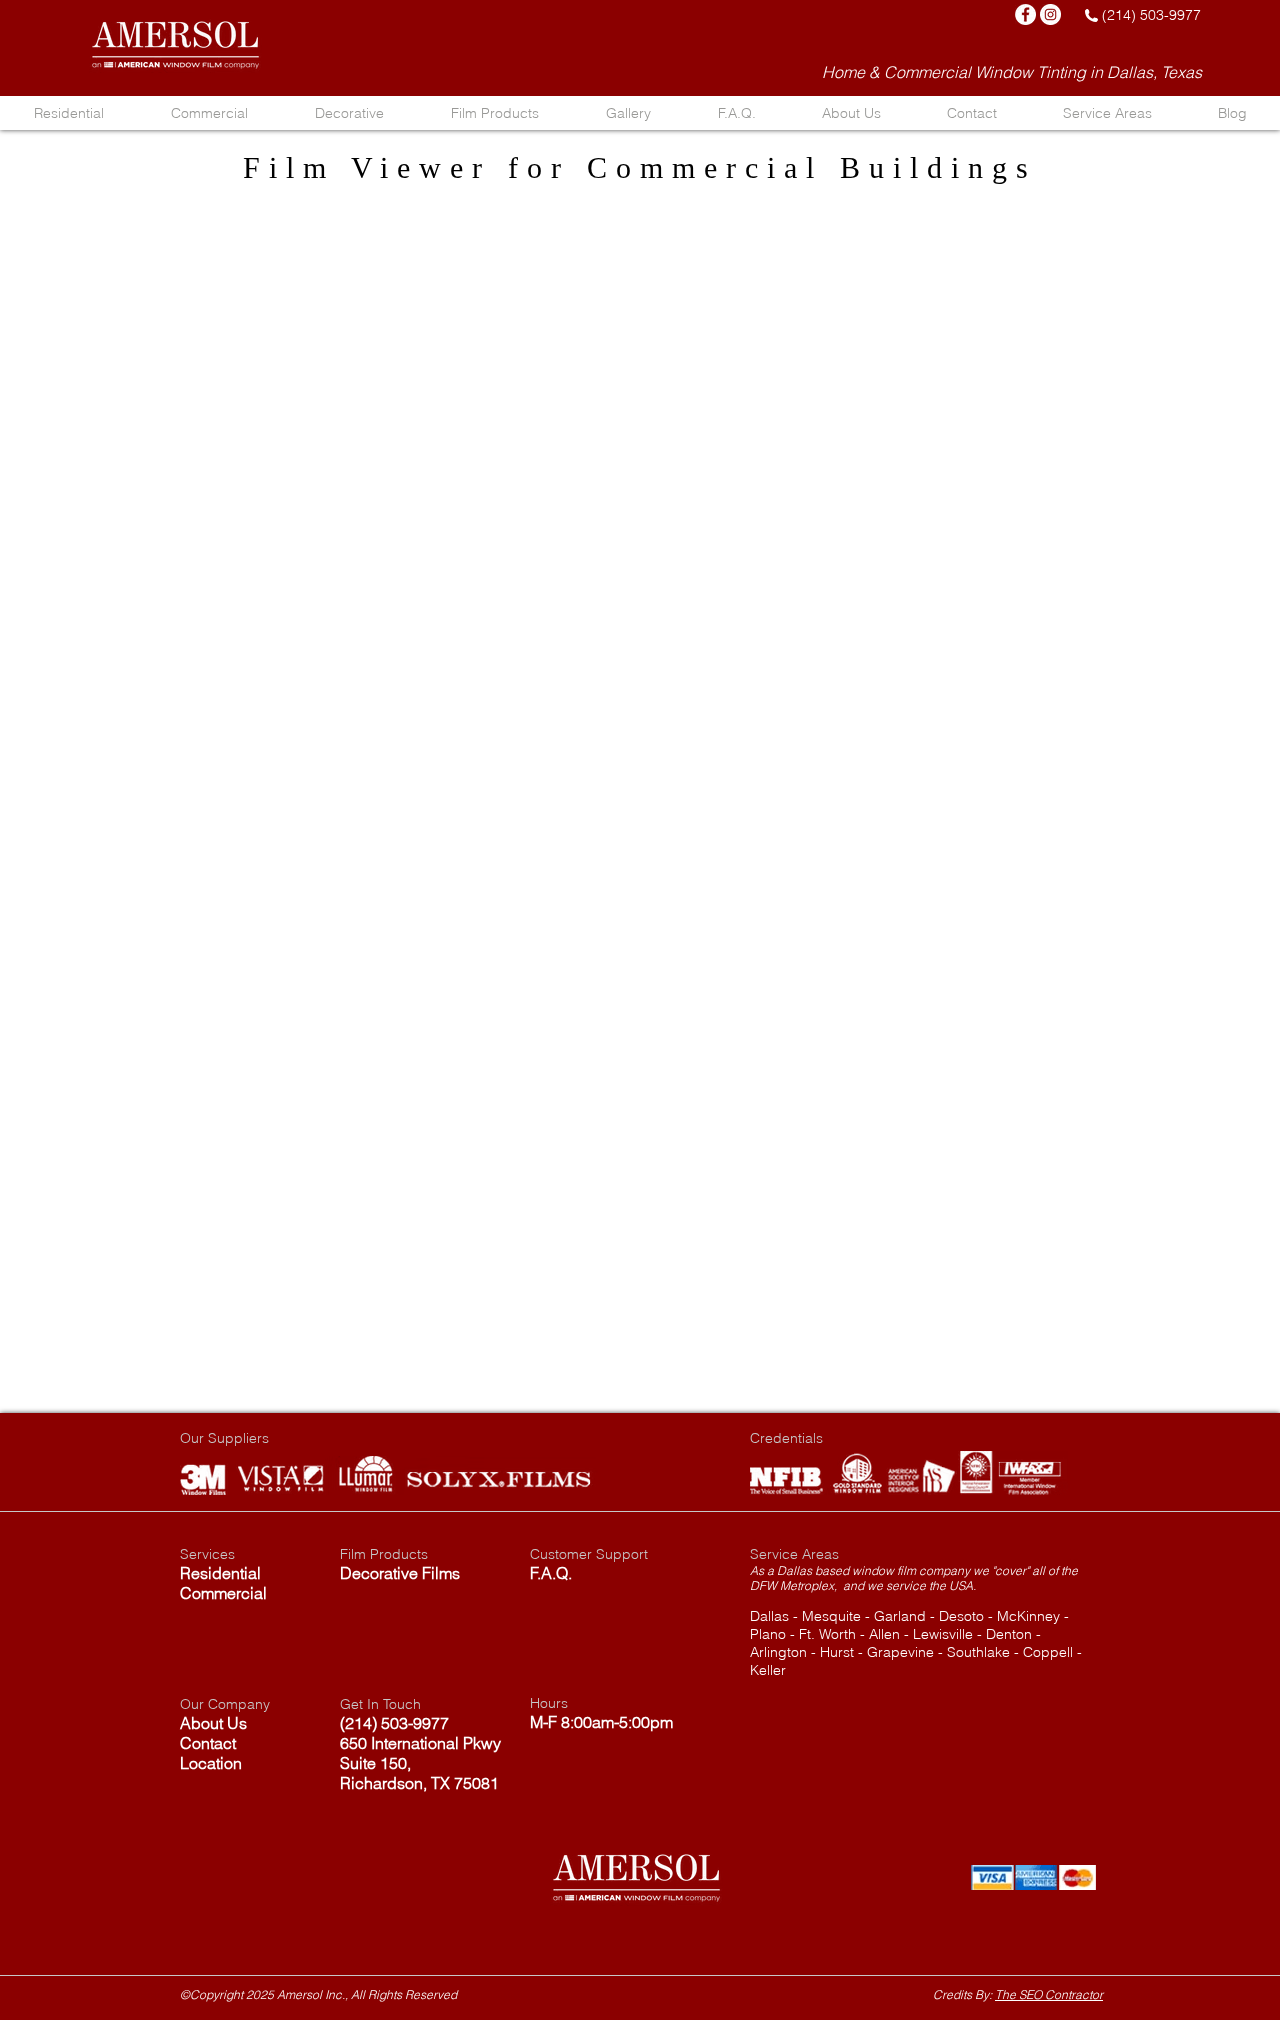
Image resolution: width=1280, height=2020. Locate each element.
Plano (768, 1634)
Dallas (769, 1616)
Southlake (978, 1652)
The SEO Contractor (1049, 1994)
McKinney (1028, 1616)
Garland (900, 1616)
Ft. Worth (827, 1634)
